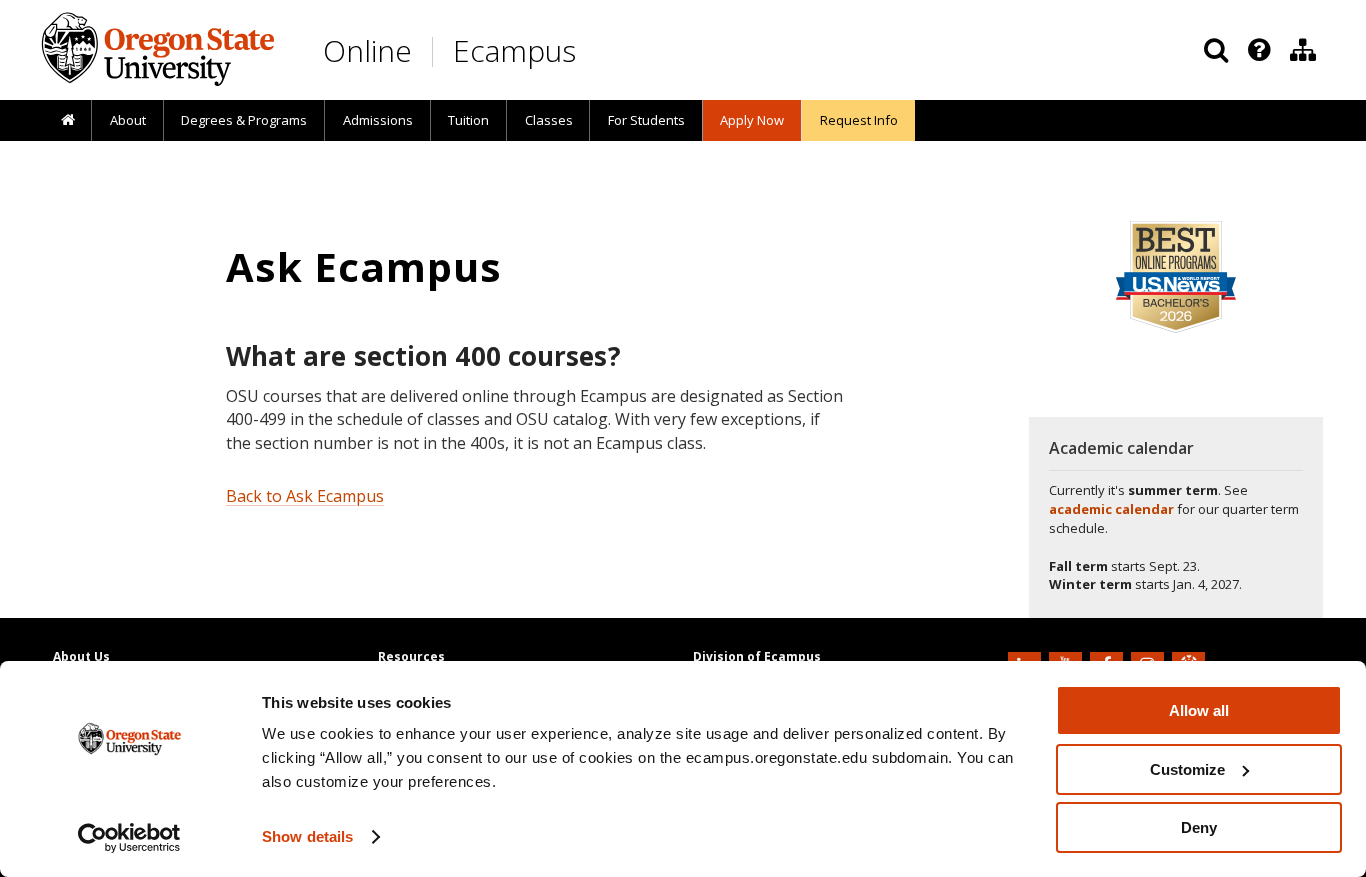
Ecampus (514, 50)
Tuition (468, 120)
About (128, 120)
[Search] (1216, 50)
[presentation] (1257, 50)
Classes (549, 120)
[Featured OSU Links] (1259, 50)
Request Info (859, 120)
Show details (307, 836)
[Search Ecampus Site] (1216, 50)
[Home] (67, 121)
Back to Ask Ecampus (305, 496)
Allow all (1199, 710)
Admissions (378, 120)
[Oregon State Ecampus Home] (436, 51)
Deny (1199, 827)
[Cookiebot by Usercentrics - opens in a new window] (129, 838)
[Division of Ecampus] (1303, 50)
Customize (1187, 769)
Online (367, 50)
